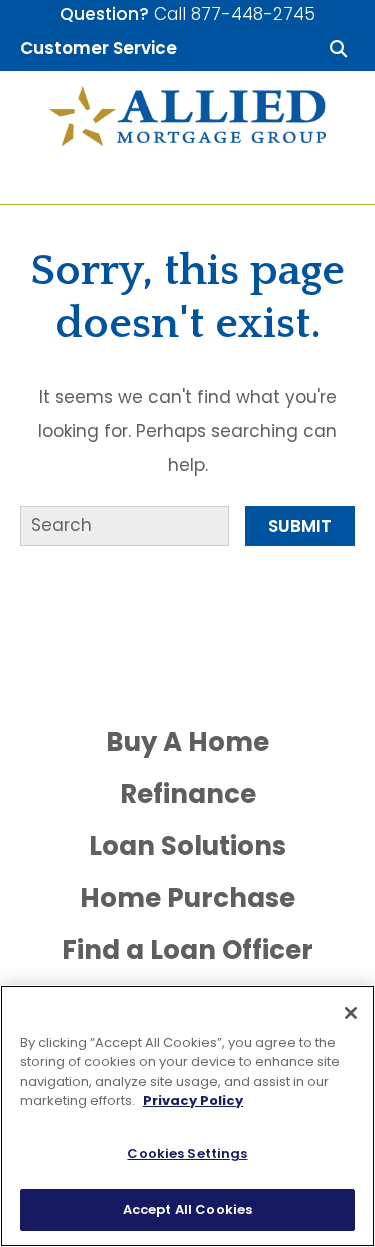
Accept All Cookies (187, 1209)
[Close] (351, 1013)
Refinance (188, 794)
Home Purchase (187, 898)
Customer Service (98, 48)
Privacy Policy (193, 1100)
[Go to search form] (338, 48)
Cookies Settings (187, 1153)
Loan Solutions (187, 846)
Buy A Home (187, 742)
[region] (187, 1116)
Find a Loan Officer (187, 950)
